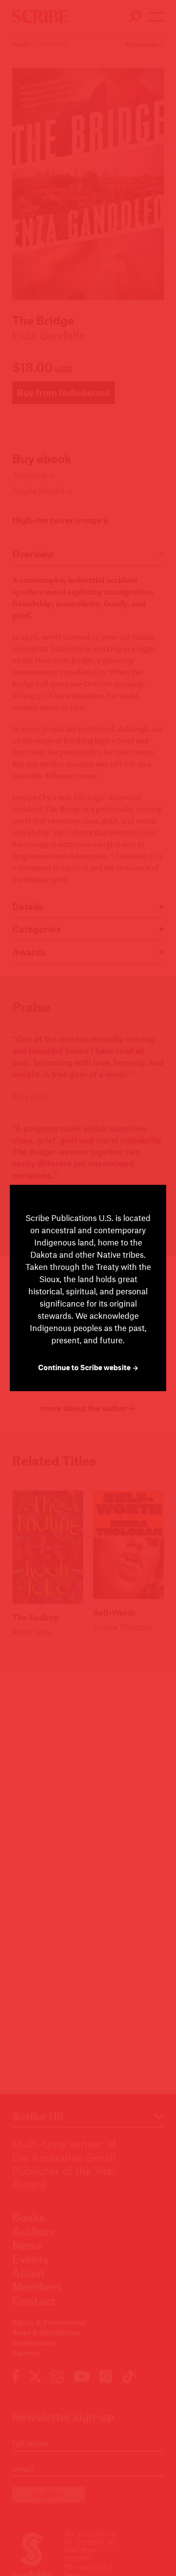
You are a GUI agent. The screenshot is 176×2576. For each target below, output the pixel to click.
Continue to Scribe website (85, 1367)
